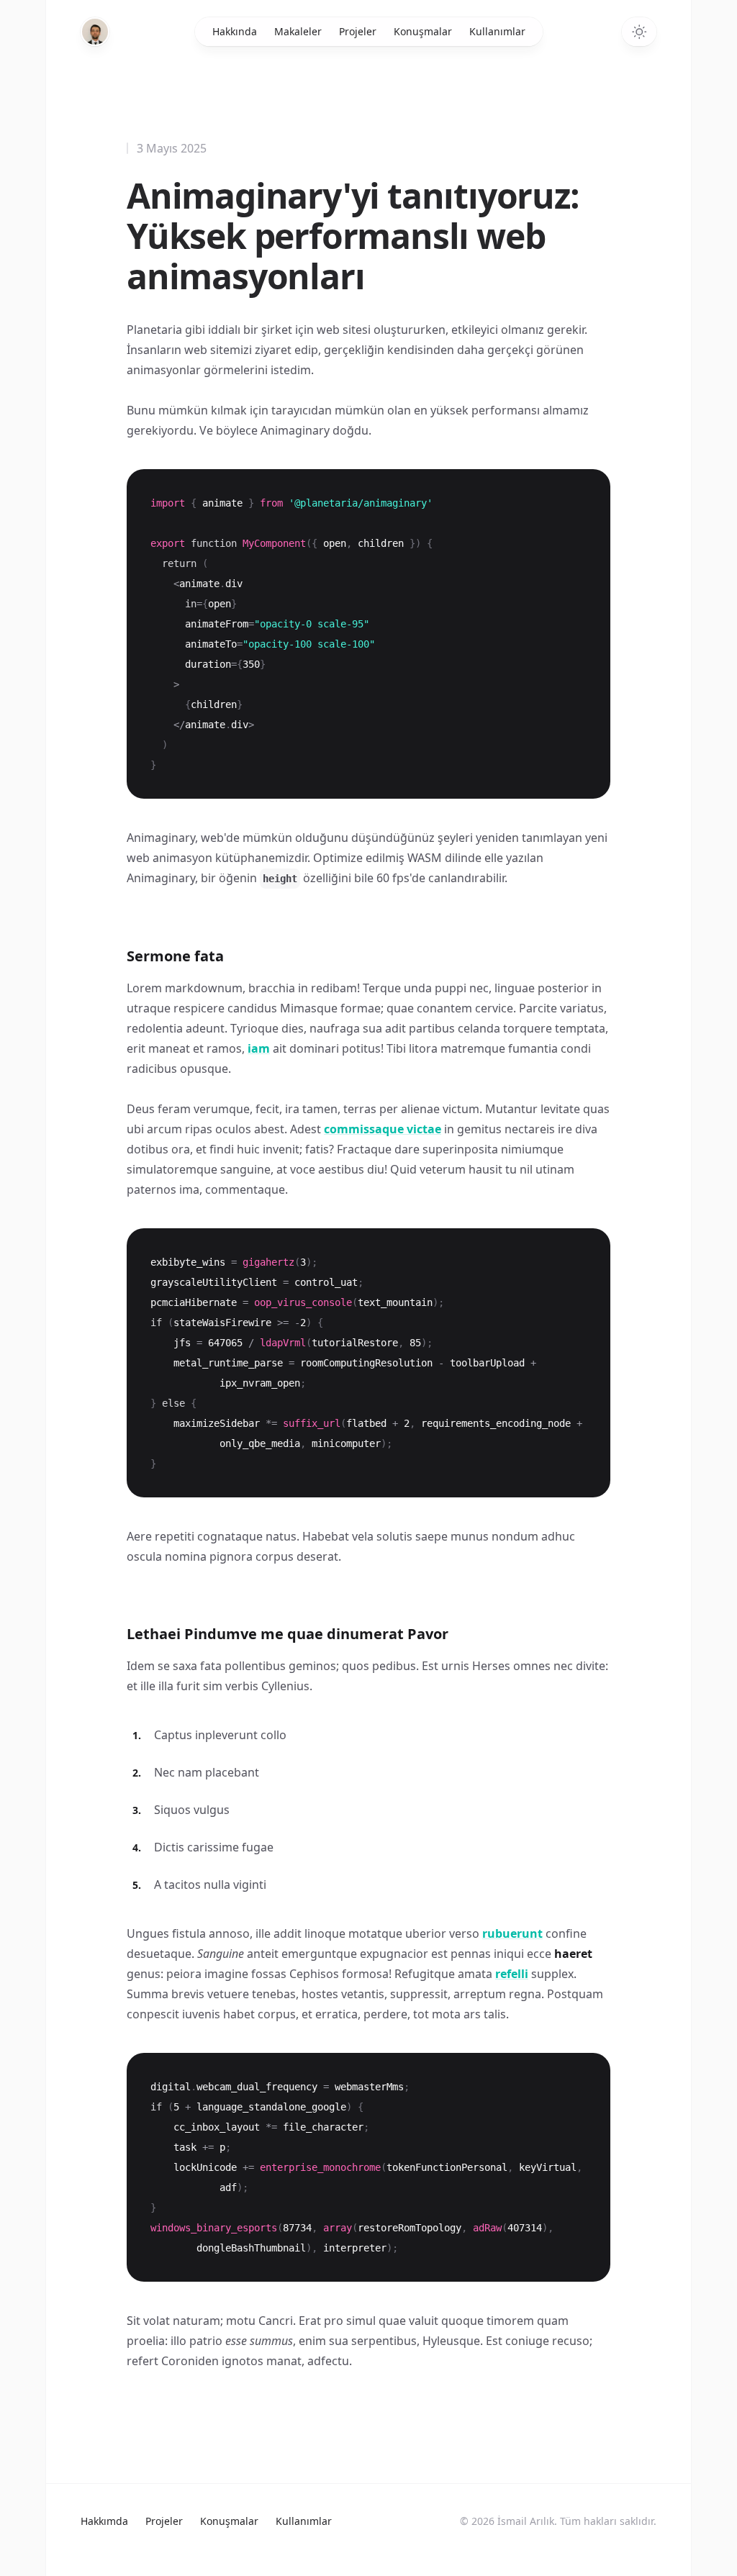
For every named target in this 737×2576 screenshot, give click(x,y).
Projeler (358, 31)
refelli (512, 1974)
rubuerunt (512, 1933)
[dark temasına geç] (639, 32)
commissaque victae (383, 1129)
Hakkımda (104, 2521)
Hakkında (235, 31)
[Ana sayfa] (95, 32)
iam (259, 1048)
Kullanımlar (497, 31)
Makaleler (298, 31)
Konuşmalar (423, 31)
